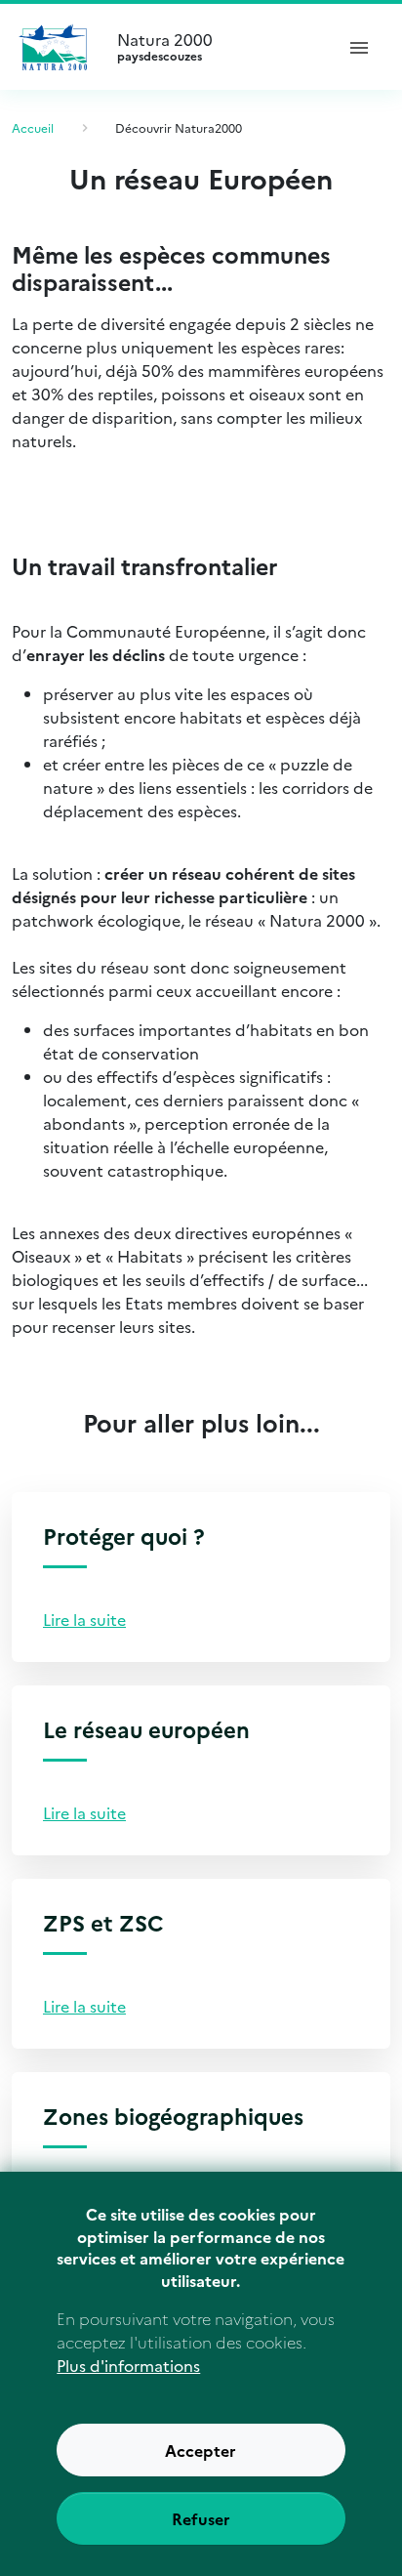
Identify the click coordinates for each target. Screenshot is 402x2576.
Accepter (201, 2450)
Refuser (201, 2518)
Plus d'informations (128, 2365)
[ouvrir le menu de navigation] (359, 47)
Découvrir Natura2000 (179, 127)
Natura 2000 (165, 47)
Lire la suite (84, 1619)
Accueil (33, 127)
